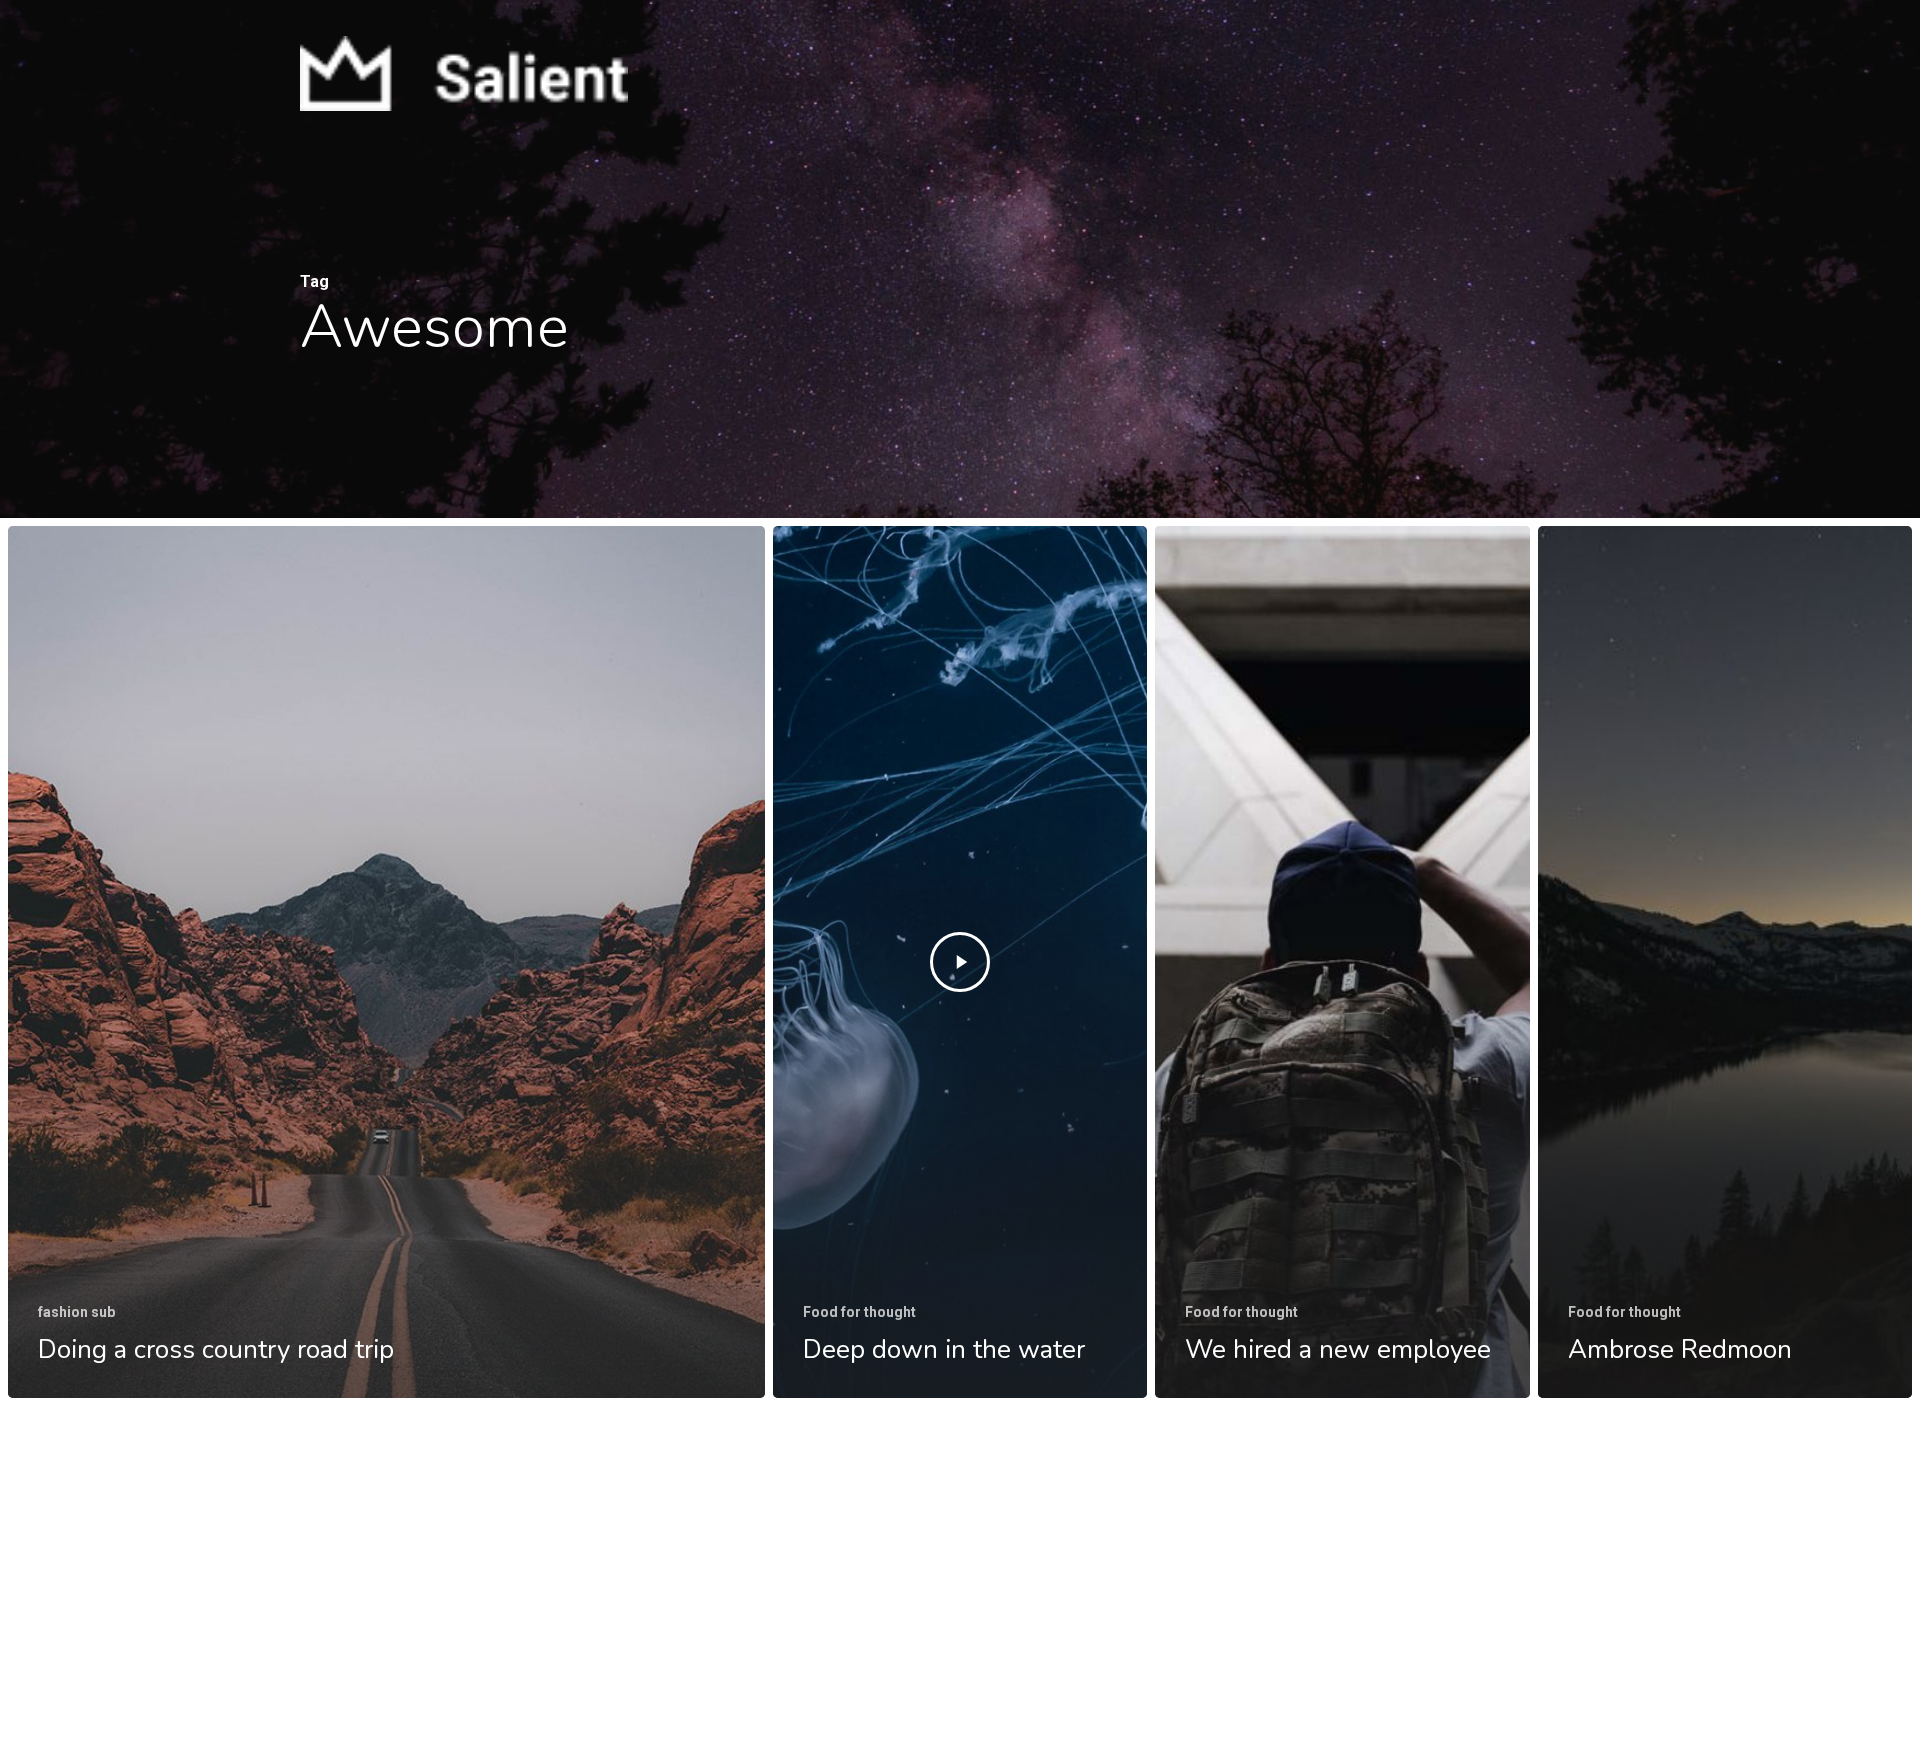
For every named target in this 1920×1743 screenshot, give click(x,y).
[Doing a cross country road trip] (386, 962)
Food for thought (859, 1312)
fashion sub (76, 1312)
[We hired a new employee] (1342, 962)
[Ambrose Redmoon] (1725, 962)
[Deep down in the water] (960, 962)
